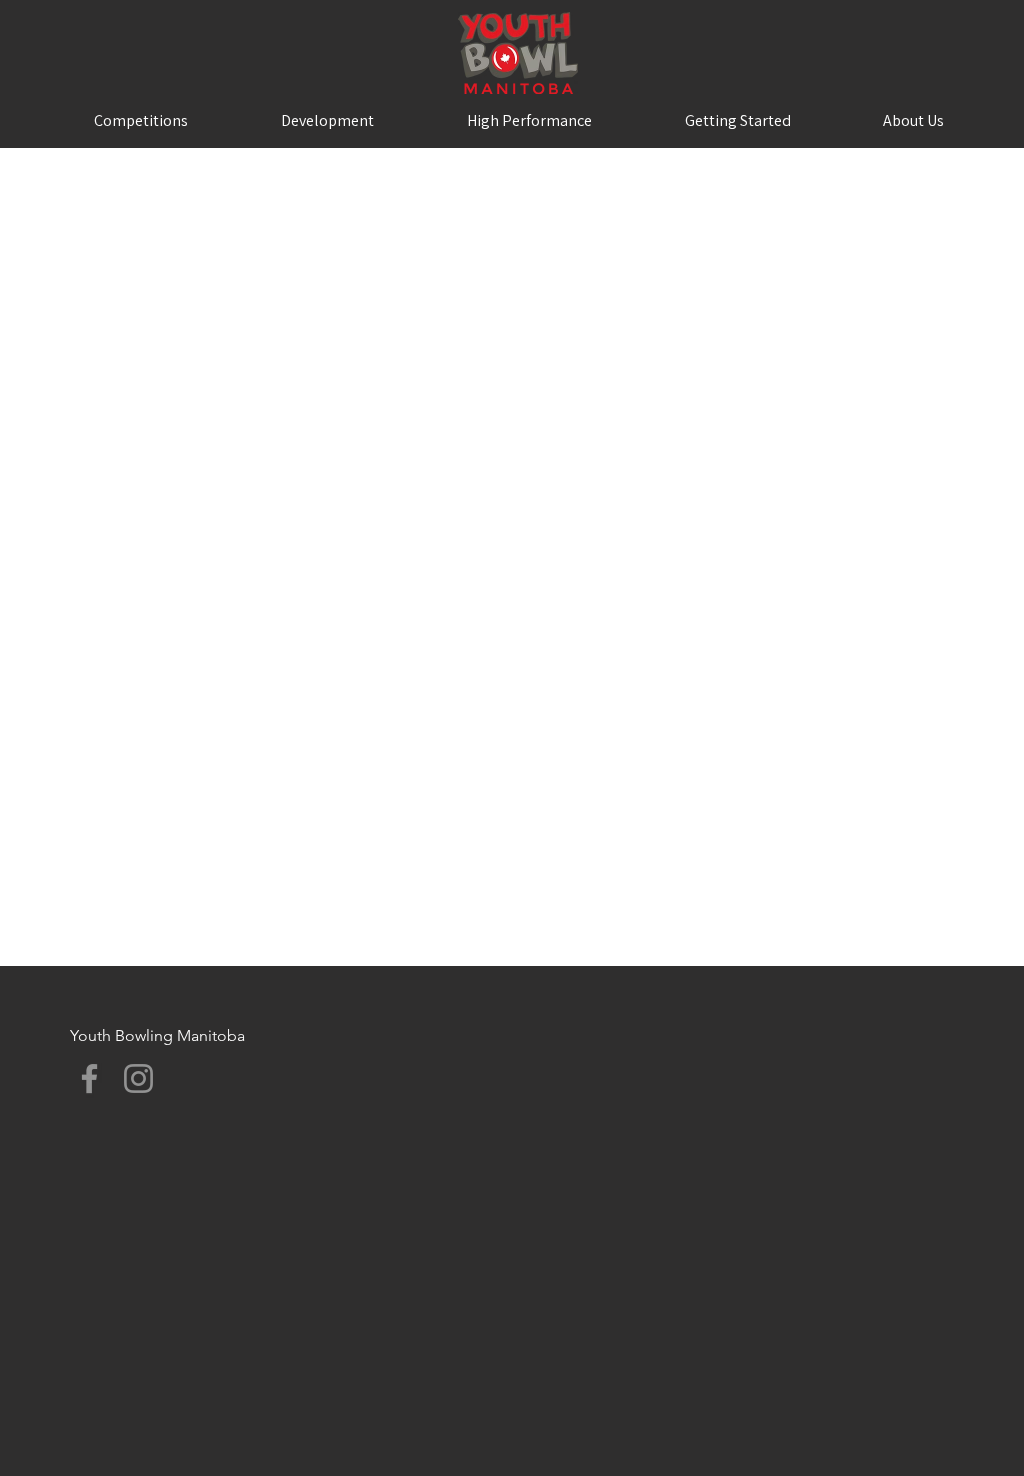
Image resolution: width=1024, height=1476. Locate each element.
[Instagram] (138, 1078)
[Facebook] (89, 1078)
